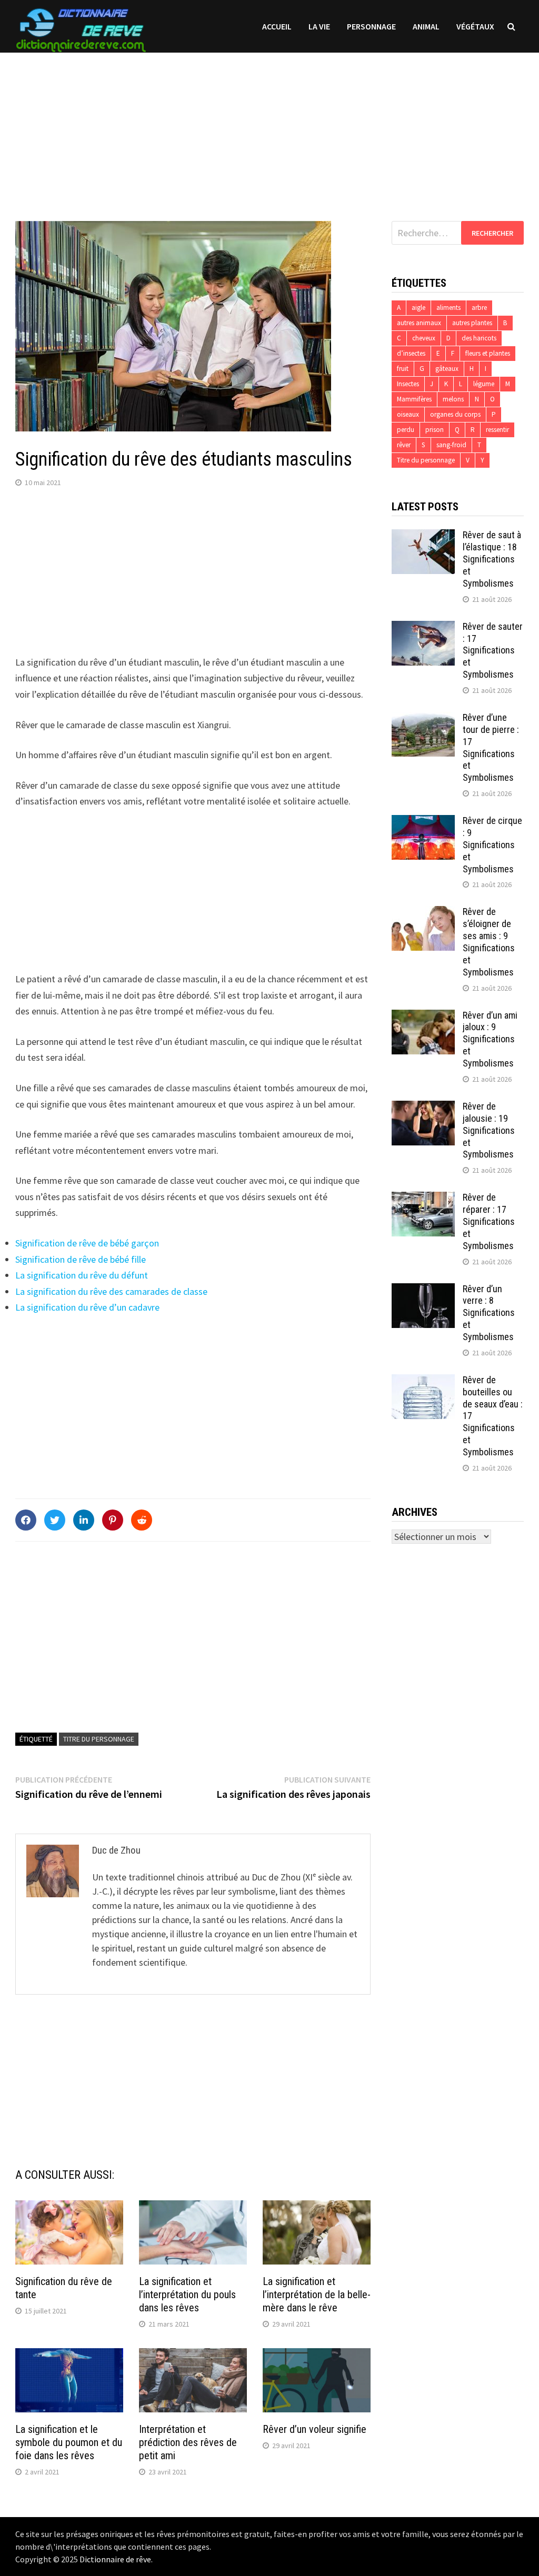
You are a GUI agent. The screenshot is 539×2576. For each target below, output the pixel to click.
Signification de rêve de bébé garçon (87, 1243)
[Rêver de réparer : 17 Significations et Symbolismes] (423, 1199)
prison (435, 430)
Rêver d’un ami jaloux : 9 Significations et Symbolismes (490, 1039)
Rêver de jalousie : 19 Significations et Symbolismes (489, 1130)
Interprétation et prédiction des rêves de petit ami (188, 2442)
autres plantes (472, 323)
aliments (448, 308)
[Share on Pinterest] (113, 1520)
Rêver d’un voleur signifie (315, 2429)
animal (426, 26)
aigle (418, 308)
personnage (371, 26)
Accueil (277, 26)
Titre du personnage (99, 1739)
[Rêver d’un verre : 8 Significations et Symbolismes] (423, 1290)
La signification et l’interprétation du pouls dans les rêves (187, 2295)
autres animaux (419, 323)
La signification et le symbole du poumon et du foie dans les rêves (69, 2442)
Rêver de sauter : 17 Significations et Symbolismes (493, 650)
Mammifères (414, 399)
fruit (403, 369)
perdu (406, 430)
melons (453, 399)
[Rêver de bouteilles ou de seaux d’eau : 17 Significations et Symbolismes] (423, 1381)
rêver (404, 445)
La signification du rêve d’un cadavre (87, 1307)
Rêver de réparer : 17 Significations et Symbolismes (489, 1221)
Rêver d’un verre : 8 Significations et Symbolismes (489, 1313)
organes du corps (455, 414)
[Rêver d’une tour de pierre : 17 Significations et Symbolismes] (423, 719)
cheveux (424, 338)
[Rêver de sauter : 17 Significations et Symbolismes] (423, 628)
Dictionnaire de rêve (115, 2559)
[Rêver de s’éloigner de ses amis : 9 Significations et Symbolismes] (423, 913)
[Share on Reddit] (142, 1520)
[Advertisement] (269, 126)
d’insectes (411, 353)
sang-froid (451, 445)
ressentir (497, 430)
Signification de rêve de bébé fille (81, 1259)
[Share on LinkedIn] (84, 1520)
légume (484, 384)
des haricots (479, 338)
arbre (479, 308)
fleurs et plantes (488, 353)
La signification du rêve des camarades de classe (111, 1291)
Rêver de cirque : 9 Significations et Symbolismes (492, 844)
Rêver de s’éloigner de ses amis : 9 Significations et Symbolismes (489, 942)
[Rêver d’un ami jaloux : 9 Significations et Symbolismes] (423, 1017)
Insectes (408, 384)
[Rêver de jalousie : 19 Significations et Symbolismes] (423, 1108)
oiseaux (408, 414)
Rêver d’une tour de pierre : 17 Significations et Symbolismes (491, 747)
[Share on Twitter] (55, 1520)
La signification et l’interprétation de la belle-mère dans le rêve (317, 2295)
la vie (319, 26)
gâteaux (447, 369)
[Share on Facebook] (26, 1520)
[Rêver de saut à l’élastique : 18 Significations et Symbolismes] (423, 536)
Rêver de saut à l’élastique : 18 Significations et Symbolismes (492, 559)
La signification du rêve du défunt (82, 1275)
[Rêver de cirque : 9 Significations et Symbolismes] (423, 822)
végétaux (475, 26)
